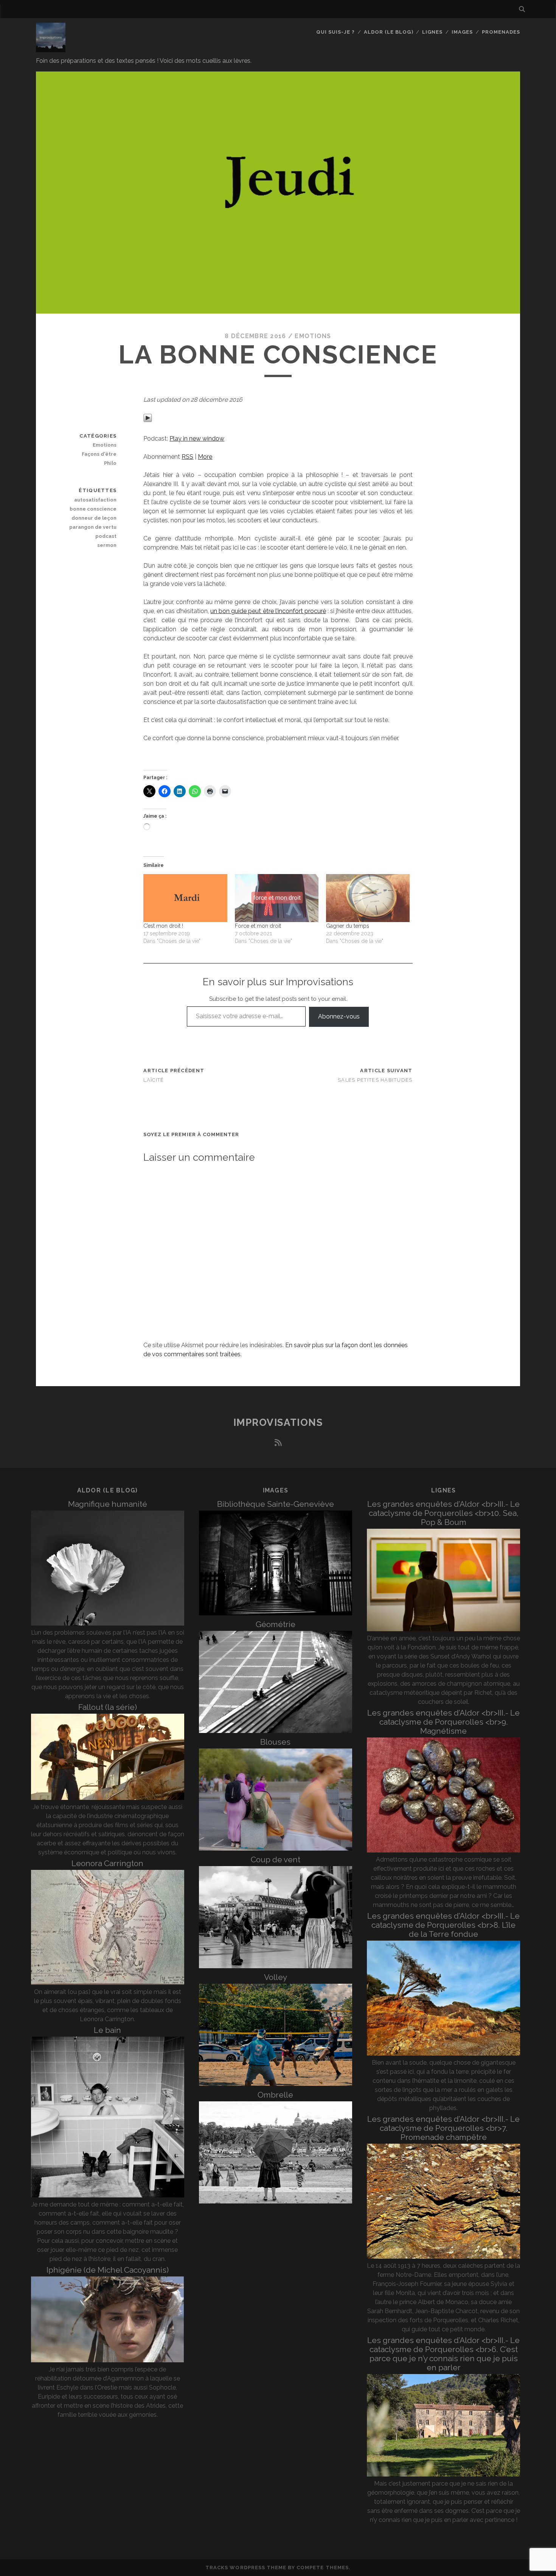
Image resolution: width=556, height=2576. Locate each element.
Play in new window (197, 439)
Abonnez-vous (339, 1016)
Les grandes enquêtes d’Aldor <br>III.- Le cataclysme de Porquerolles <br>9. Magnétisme (443, 1722)
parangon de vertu (93, 527)
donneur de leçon (94, 518)
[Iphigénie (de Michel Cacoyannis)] (108, 2360)
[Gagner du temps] (368, 898)
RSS (187, 457)
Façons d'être (99, 454)
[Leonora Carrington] (108, 1983)
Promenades (501, 32)
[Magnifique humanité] (108, 1623)
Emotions (313, 336)
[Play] (148, 420)
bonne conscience (93, 509)
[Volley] (276, 2084)
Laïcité (154, 1080)
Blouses (275, 1742)
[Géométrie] (276, 1731)
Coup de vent (276, 1859)
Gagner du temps (348, 926)
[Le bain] (108, 2195)
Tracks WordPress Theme (246, 2567)
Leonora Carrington (107, 1863)
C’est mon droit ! (163, 926)
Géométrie (276, 1624)
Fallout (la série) (108, 1707)
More (205, 457)
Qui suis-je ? (336, 32)
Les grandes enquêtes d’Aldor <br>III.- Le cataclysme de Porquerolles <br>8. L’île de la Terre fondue (443, 1925)
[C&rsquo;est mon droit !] (185, 898)
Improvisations (278, 1422)
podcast (106, 536)
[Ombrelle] (276, 2201)
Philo (110, 463)
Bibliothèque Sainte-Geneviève (276, 1504)
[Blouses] (276, 1849)
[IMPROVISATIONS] (51, 49)
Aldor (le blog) (389, 32)
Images (462, 32)
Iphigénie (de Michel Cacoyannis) (108, 2270)
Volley (276, 1977)
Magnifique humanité (108, 1504)
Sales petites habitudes (375, 1080)
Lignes (432, 32)
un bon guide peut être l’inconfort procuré (268, 611)
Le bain (107, 2030)
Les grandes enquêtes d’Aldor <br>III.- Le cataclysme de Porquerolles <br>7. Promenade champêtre (443, 2128)
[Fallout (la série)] (108, 1798)
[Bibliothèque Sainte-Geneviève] (276, 1613)
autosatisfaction (95, 500)
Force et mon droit (258, 926)
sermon (107, 545)
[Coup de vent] (276, 1966)
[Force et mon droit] (277, 898)
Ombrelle (275, 2095)
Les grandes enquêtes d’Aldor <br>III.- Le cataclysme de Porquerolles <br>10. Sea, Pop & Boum (443, 1513)
